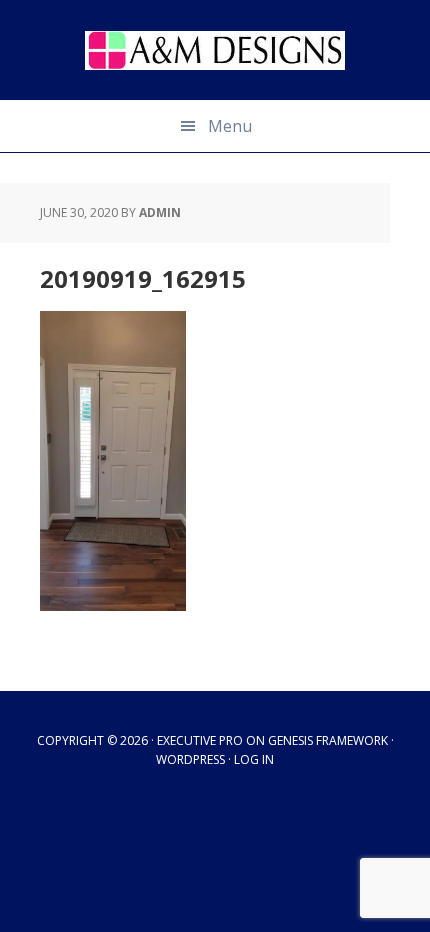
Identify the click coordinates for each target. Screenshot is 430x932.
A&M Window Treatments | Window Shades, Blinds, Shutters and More (215, 50)
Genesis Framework (328, 740)
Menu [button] (230, 126)
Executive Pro (200, 740)
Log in (254, 759)
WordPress (190, 759)
